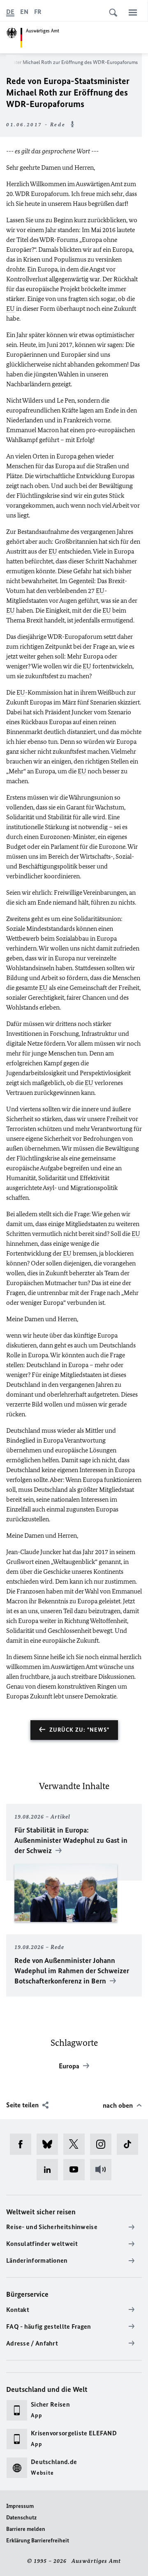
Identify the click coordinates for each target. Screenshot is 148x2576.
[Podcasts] (103, 2170)
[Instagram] (103, 2144)
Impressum (20, 2506)
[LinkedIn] (50, 2170)
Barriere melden (26, 2529)
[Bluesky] (50, 2144)
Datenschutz (21, 2518)
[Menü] (133, 12)
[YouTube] (77, 2170)
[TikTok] (130, 2144)
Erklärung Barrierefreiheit (38, 2541)
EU (10, 309)
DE (10, 12)
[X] (77, 2144)
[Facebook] (23, 2144)
